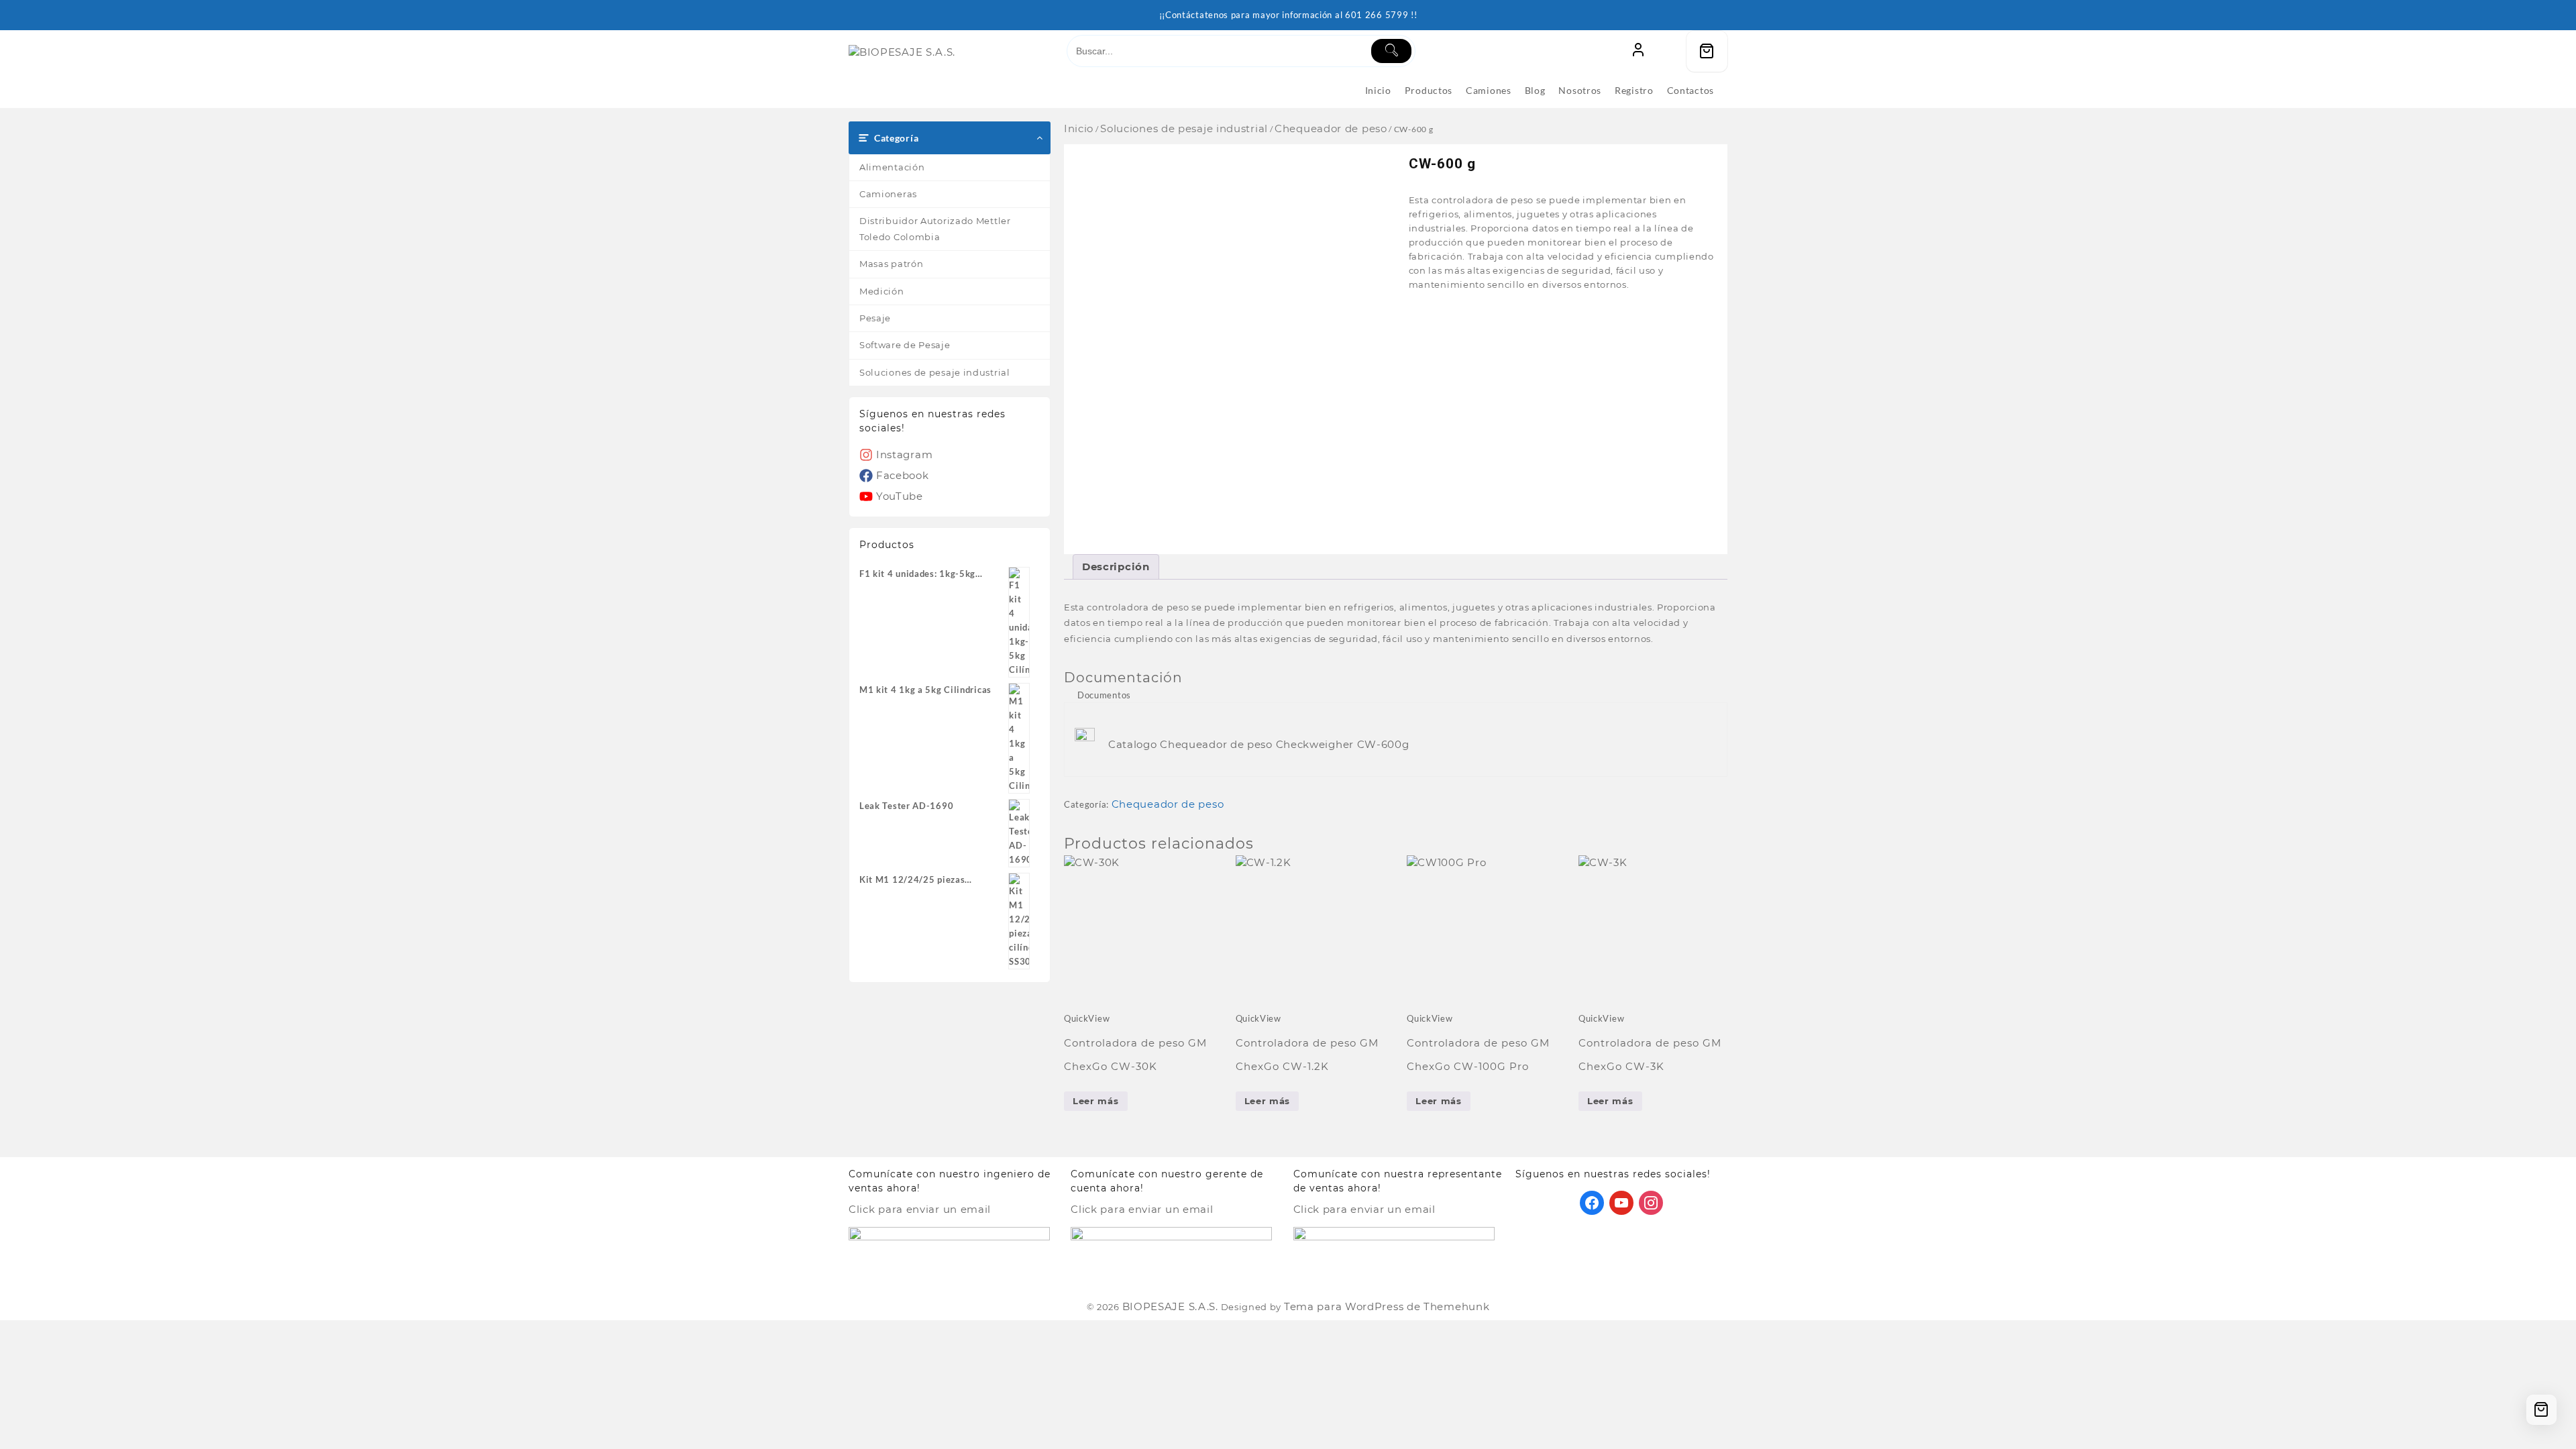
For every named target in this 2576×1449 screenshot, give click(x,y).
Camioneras (888, 194)
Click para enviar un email (920, 1209)
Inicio (1079, 128)
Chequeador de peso (1331, 128)
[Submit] (1391, 51)
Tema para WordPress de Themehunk (1387, 1306)
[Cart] (1707, 51)
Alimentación (892, 167)
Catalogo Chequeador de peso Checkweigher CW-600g (1259, 744)
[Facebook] (1592, 1202)
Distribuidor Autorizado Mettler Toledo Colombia (935, 228)
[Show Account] (1638, 51)
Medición (882, 291)
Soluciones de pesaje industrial (935, 372)
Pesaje (875, 318)
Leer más (1096, 1101)
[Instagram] (1651, 1202)
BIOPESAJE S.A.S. (1170, 1306)
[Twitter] (1621, 1202)
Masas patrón (891, 264)
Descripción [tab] (1116, 567)
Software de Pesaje (905, 345)
